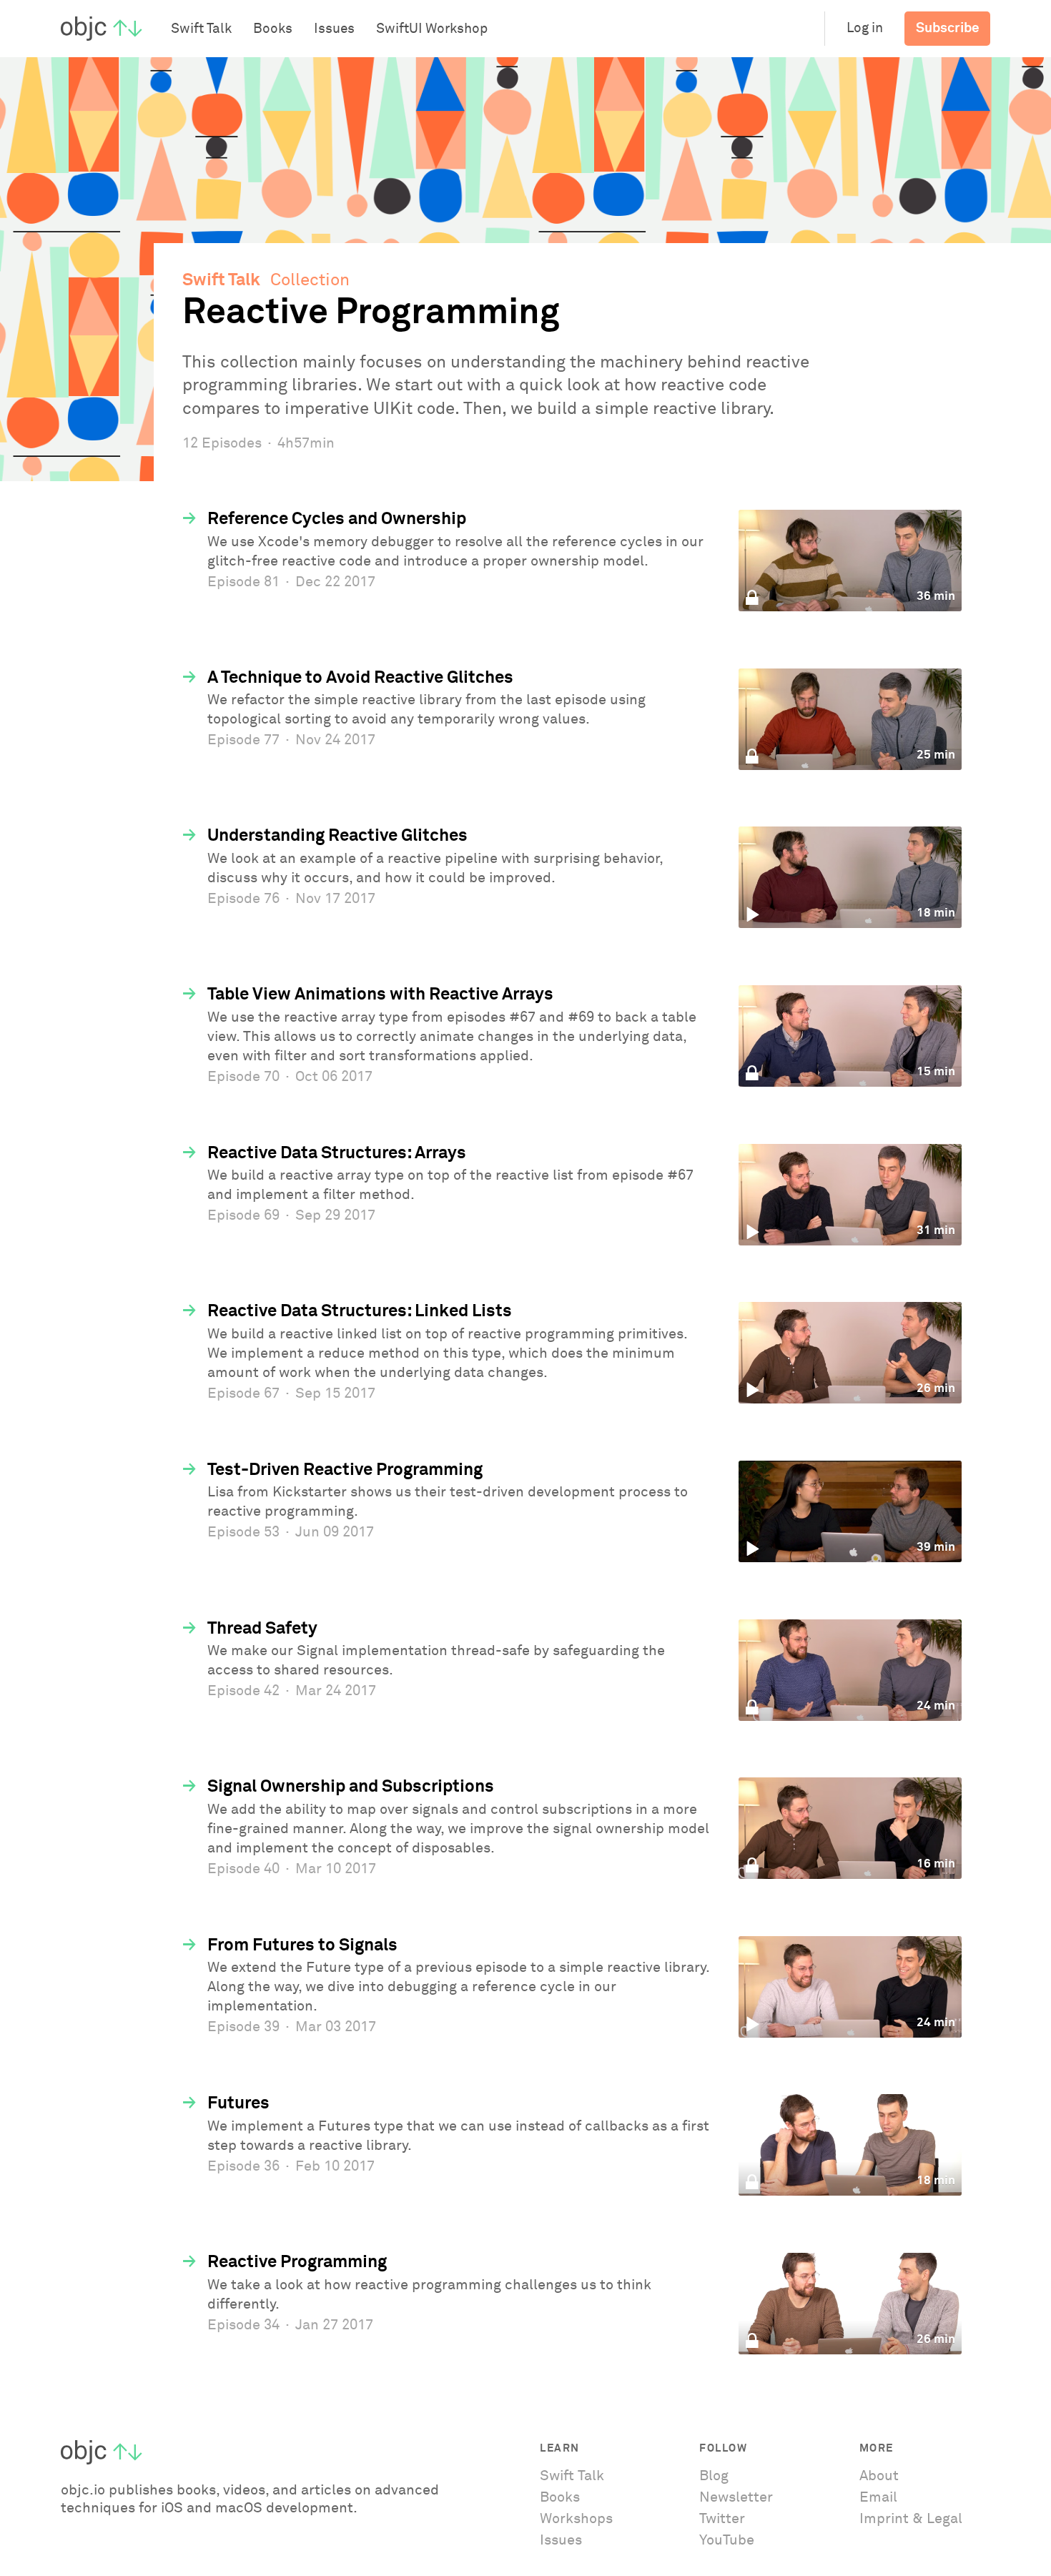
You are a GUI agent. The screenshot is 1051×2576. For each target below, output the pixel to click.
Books (560, 2497)
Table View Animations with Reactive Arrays (380, 995)
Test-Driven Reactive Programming (345, 1470)
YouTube (727, 2540)
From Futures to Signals (302, 1945)
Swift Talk (221, 280)
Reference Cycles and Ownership (337, 519)
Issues (561, 2540)
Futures (238, 2103)
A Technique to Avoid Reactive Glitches (360, 678)
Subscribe (948, 28)
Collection (310, 280)
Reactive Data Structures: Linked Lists (360, 1311)
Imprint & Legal (911, 2519)
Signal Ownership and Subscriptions (351, 1787)
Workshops (576, 2519)
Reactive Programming (297, 2262)
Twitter (722, 2519)
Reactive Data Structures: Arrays (337, 1153)
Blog (714, 2476)
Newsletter (736, 2497)
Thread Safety (262, 1629)
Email (878, 2497)
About (879, 2476)
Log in (865, 28)
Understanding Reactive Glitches (337, 836)
